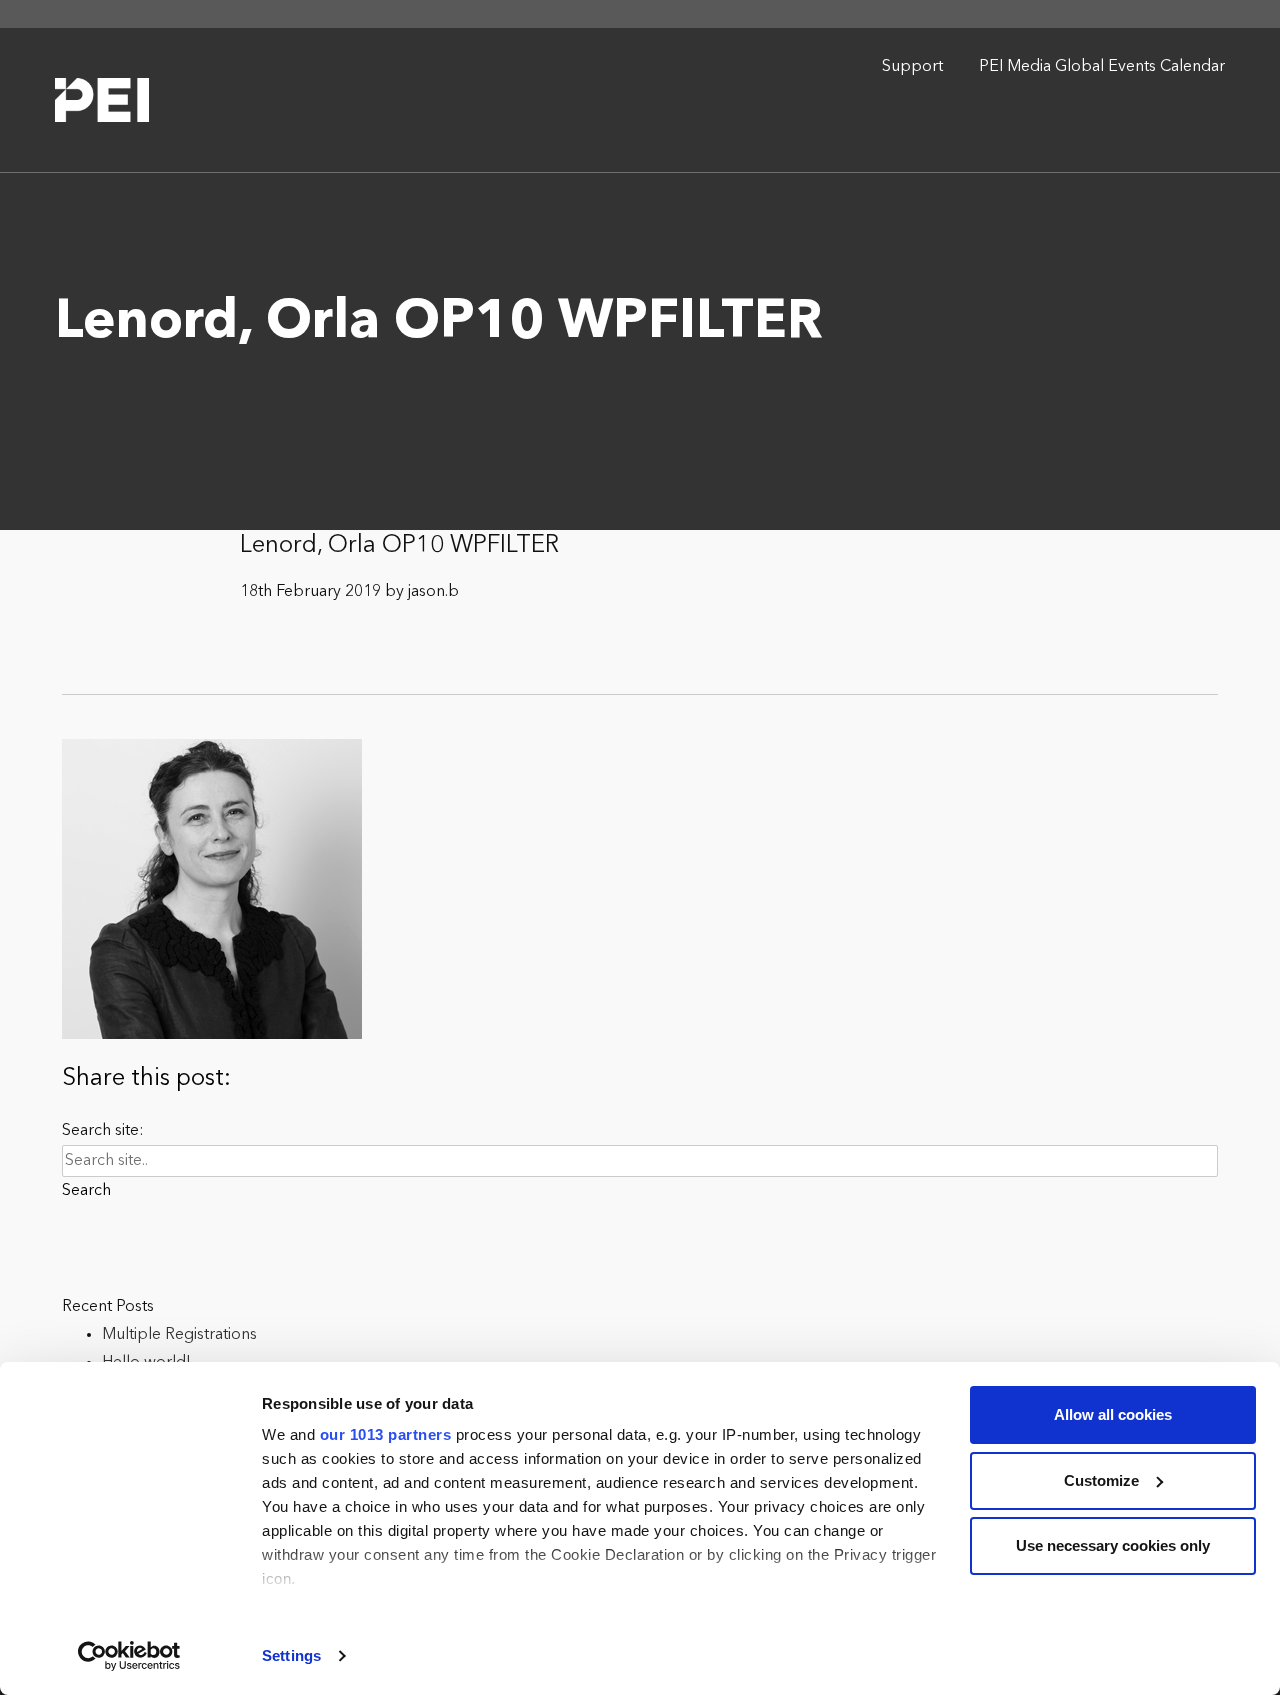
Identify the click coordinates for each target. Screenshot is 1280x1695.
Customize (1101, 1480)
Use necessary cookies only (1113, 1545)
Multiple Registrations (179, 1335)
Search (86, 1191)
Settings (291, 1655)
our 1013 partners (386, 1434)
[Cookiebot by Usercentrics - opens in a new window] (129, 1656)
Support (912, 67)
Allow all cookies (1113, 1414)
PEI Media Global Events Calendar (1102, 67)
